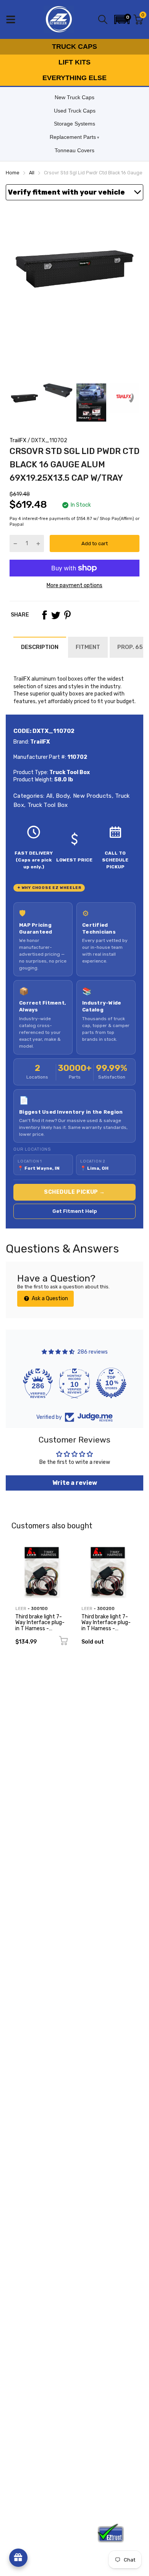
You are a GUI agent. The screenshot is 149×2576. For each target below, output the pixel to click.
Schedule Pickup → (74, 1192)
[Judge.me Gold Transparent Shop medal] (74, 1383)
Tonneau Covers (74, 150)
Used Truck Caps (75, 111)
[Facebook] (44, 615)
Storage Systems (74, 124)
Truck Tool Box (47, 805)
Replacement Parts (73, 137)
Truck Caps (74, 47)
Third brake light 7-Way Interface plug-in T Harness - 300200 (106, 1625)
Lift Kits (74, 62)
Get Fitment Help (75, 1211)
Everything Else (74, 78)
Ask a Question (49, 1298)
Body (62, 796)
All (48, 796)
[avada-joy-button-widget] (18, 2558)
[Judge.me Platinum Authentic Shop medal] (38, 1383)
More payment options (74, 585)
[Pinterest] (67, 615)
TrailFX (18, 440)
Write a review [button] (75, 1483)
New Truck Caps (74, 97)
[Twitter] (56, 615)
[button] (122, 19)
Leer (21, 1609)
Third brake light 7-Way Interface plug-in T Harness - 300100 (40, 1625)
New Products (92, 796)
